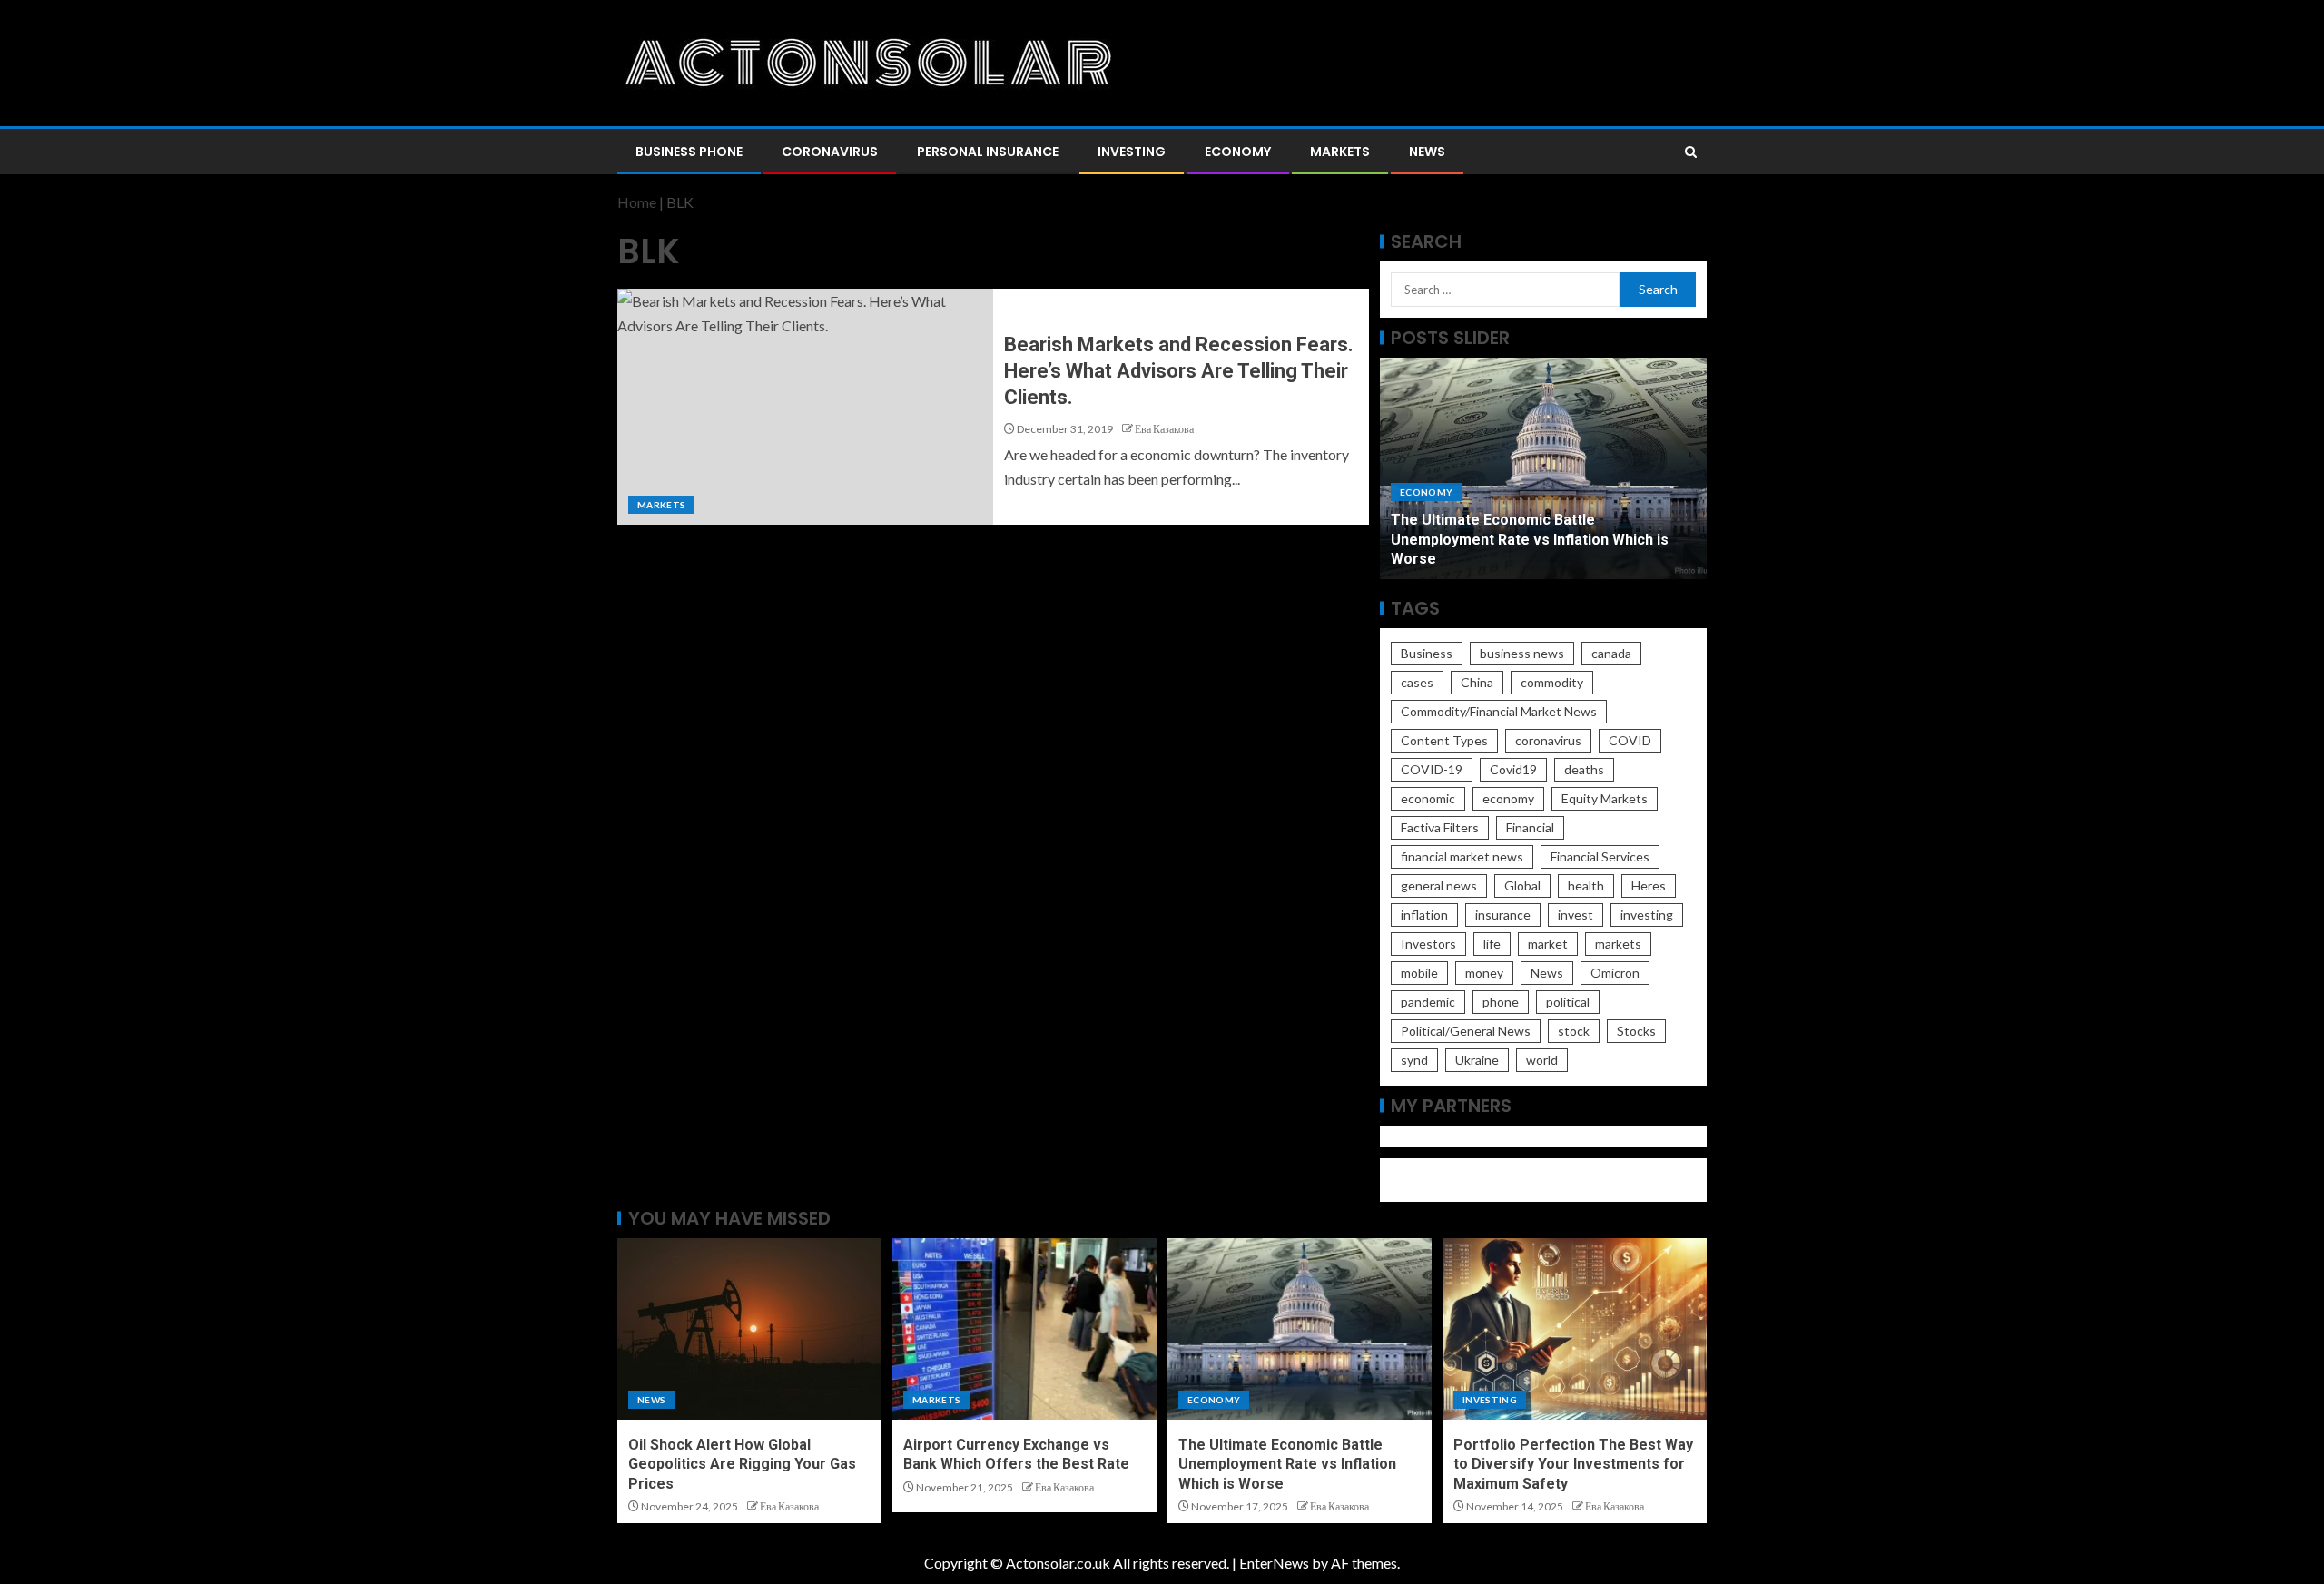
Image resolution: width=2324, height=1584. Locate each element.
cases (1417, 682)
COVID (1630, 740)
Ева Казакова (1164, 429)
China (1477, 682)
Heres (1649, 885)
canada (1611, 653)
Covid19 (1513, 769)
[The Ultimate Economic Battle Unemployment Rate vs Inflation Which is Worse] (1300, 1329)
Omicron (1615, 973)
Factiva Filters (1440, 827)
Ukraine (1477, 1060)
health (1586, 885)
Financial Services (1600, 856)
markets (1618, 944)
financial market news (1462, 856)
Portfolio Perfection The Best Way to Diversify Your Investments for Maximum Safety (1573, 1464)
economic (1428, 798)
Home (637, 202)
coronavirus (1548, 740)
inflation (1424, 915)
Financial (1530, 827)
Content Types (1444, 740)
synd (1414, 1060)
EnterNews (1274, 1563)
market (1548, 944)
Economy (1238, 152)
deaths (1584, 769)
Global (1522, 885)
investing (1647, 915)
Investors (1428, 944)
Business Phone (689, 152)
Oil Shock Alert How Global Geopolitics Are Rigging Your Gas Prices (742, 1464)
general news (1439, 885)
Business (1427, 653)
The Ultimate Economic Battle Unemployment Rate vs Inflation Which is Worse (1530, 539)
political (1568, 1002)
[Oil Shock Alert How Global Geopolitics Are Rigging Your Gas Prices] (749, 1329)
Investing (1132, 152)
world (1542, 1060)
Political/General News (1466, 1031)
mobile (1419, 973)
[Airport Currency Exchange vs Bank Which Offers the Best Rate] (1024, 1329)
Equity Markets (1605, 798)
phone (1501, 1002)
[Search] (1691, 152)
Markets (1340, 152)
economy (1508, 798)
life (1492, 944)
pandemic (1428, 1002)
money (1484, 973)
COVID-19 (1432, 769)
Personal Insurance (988, 152)
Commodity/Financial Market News (1499, 711)
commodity (1552, 682)
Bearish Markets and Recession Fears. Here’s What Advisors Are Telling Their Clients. (1179, 371)
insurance (1503, 915)
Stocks (1636, 1031)
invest (1576, 915)
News (1427, 152)
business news (1522, 653)
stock (1574, 1031)
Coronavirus (830, 152)
